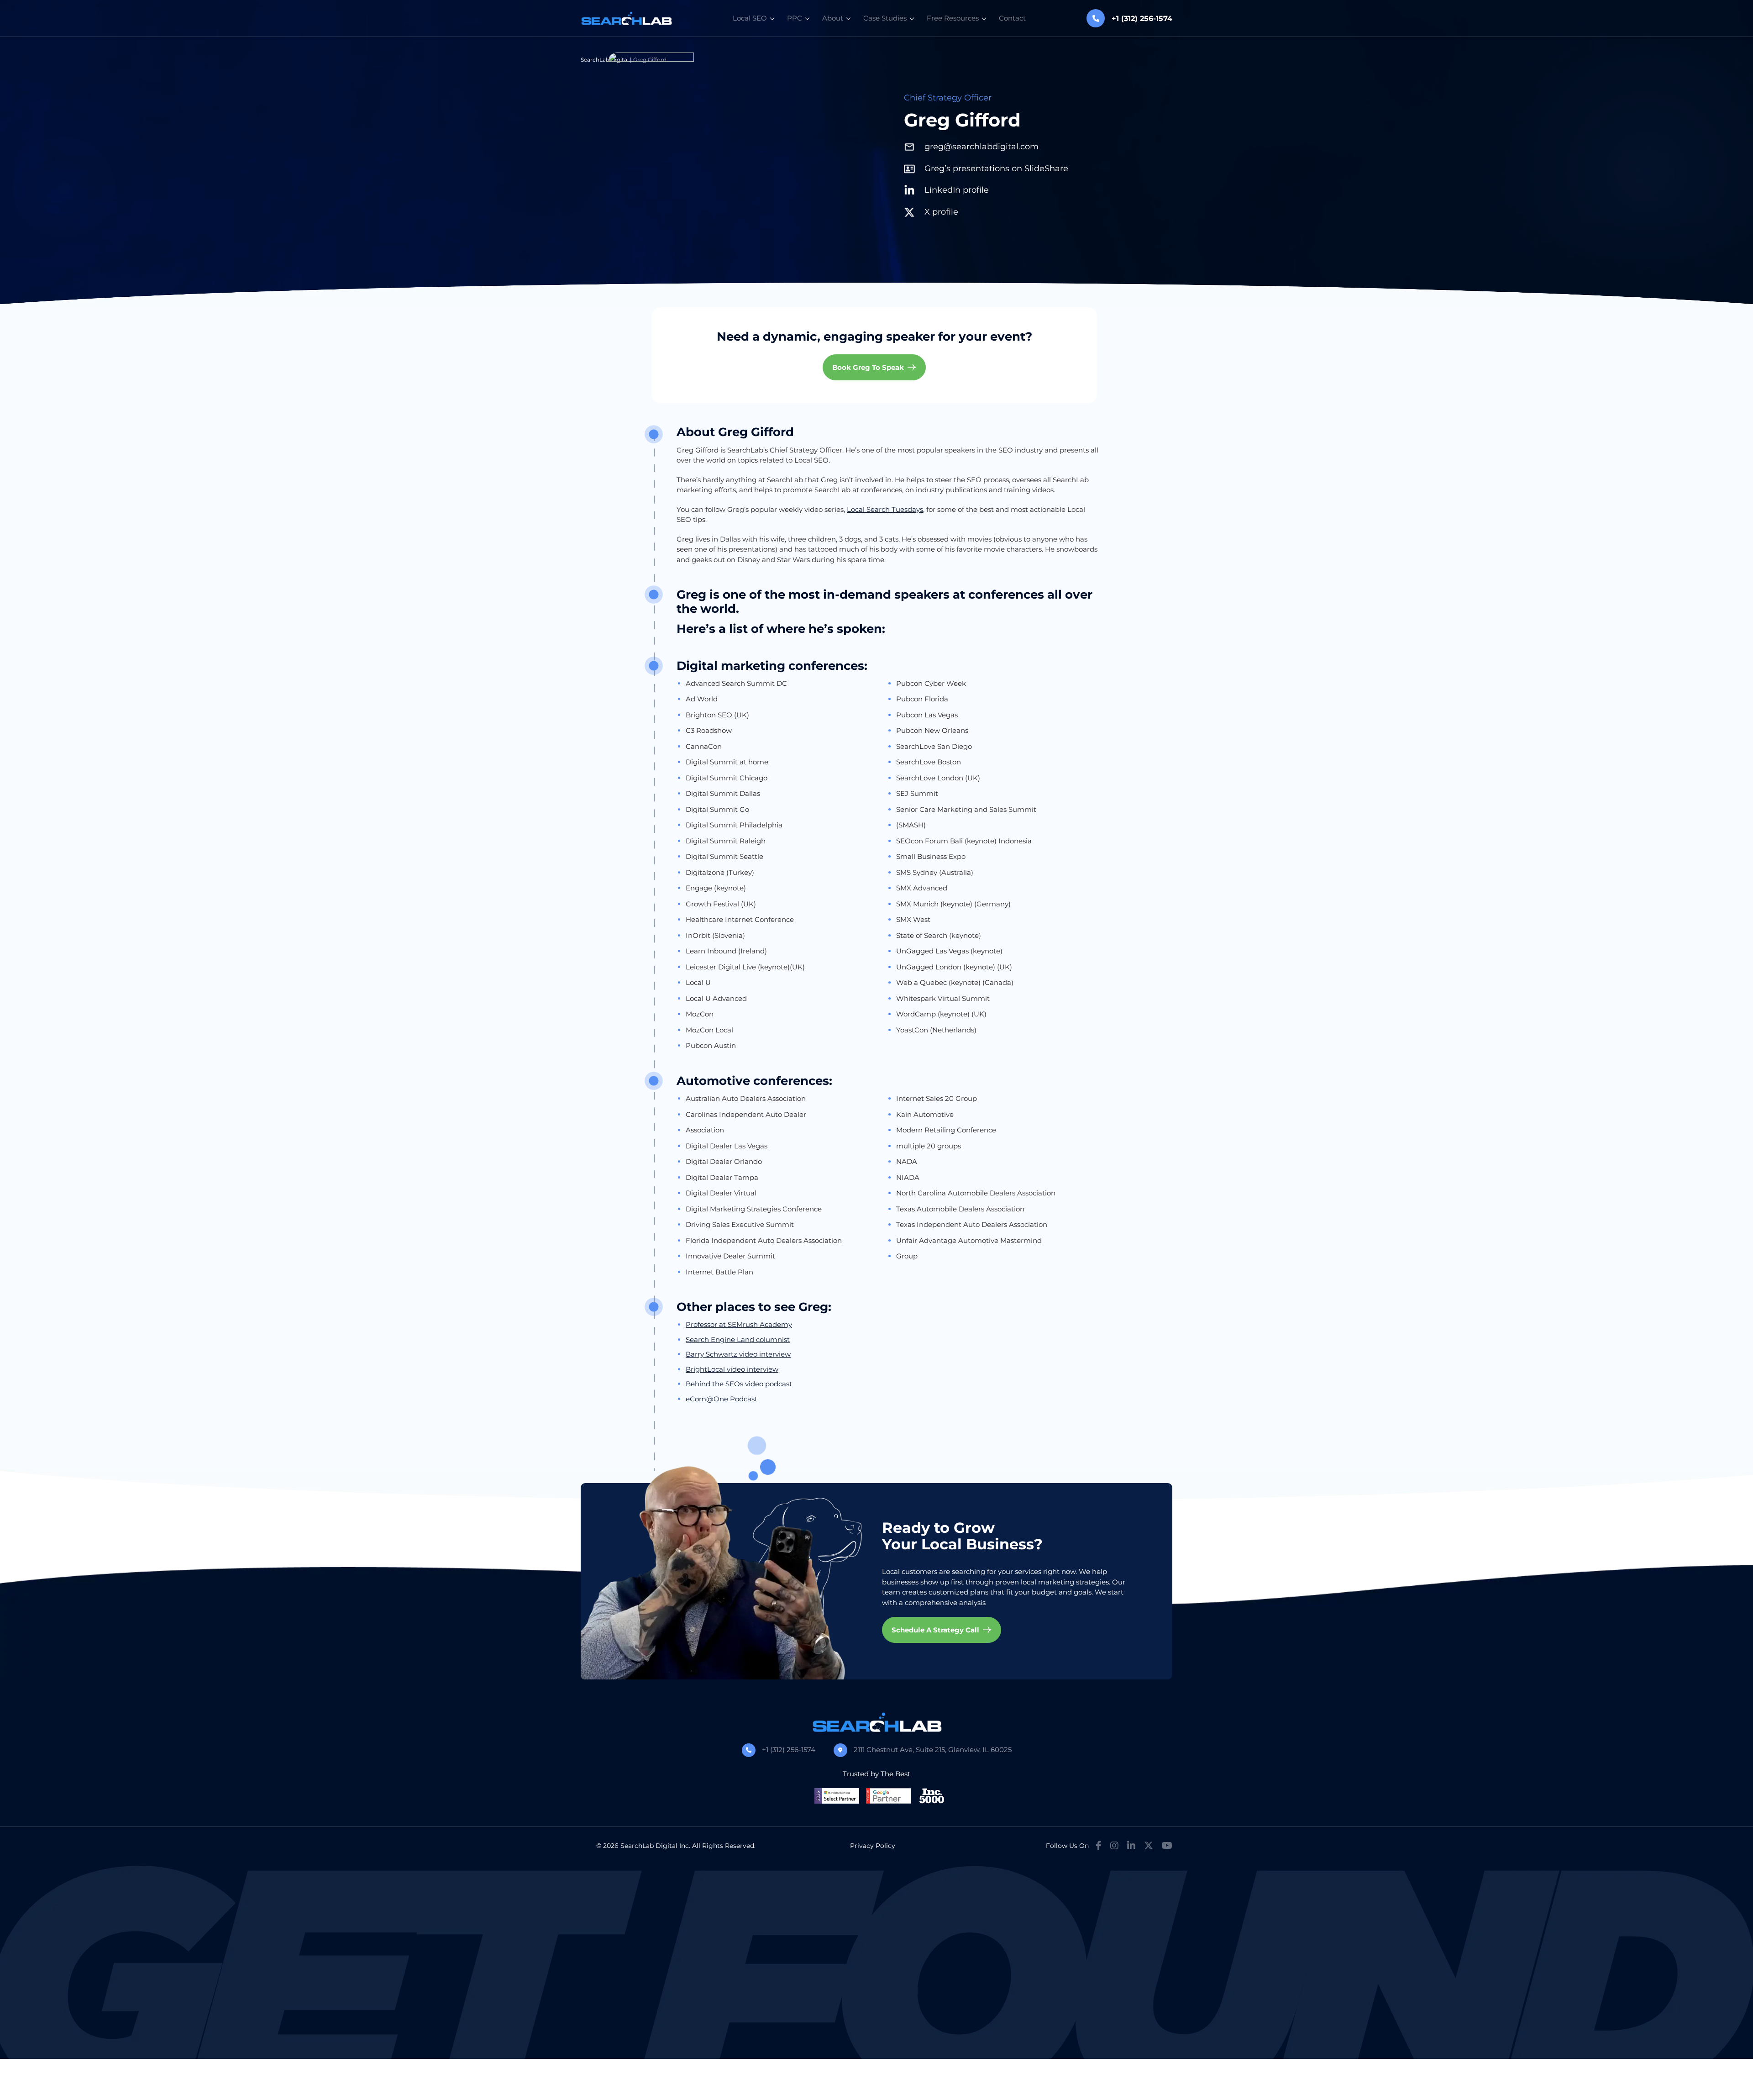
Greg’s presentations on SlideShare (996, 168)
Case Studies (885, 18)
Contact (1012, 18)
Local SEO (750, 18)
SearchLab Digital (605, 60)
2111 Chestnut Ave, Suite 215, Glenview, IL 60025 (933, 1750)
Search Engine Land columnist (738, 1339)
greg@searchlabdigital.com (981, 147)
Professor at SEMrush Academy (739, 1324)
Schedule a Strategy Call (935, 1630)
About (833, 18)
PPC (795, 18)
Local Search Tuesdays (885, 509)
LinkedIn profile (957, 190)
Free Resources (953, 18)
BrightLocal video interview (732, 1369)
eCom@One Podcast (722, 1399)
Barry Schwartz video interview (738, 1354)
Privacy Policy (873, 1846)
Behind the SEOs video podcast (739, 1384)
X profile (941, 212)
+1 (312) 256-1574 (789, 1750)
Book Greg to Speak (868, 367)
